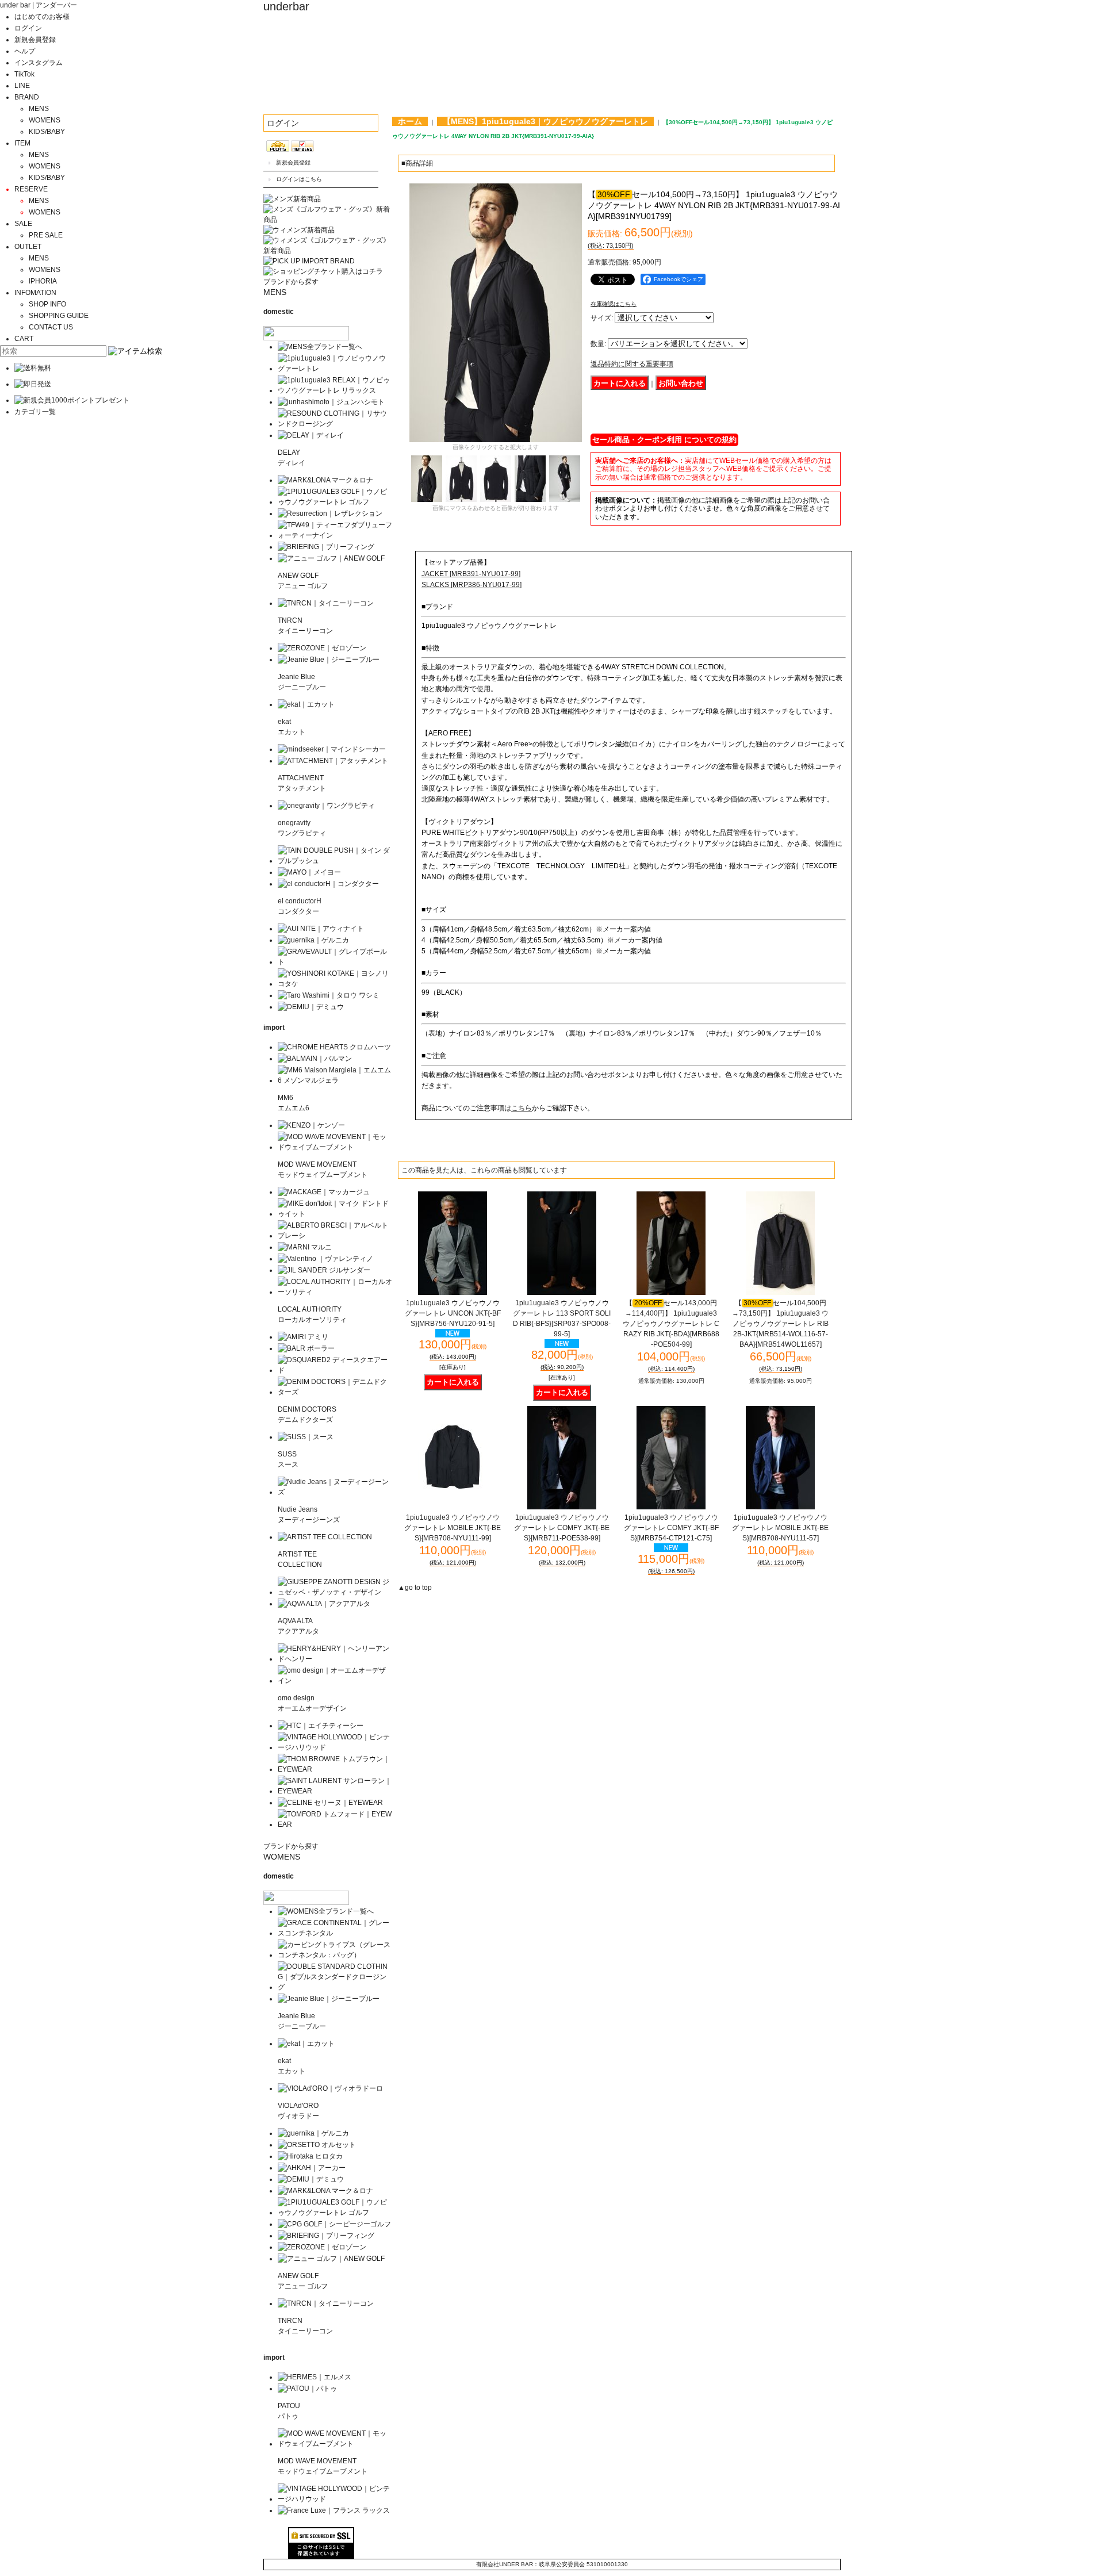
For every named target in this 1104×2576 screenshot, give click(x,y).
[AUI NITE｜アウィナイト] (321, 929)
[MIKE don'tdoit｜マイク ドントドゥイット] (335, 1214)
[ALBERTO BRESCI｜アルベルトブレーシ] (335, 1236)
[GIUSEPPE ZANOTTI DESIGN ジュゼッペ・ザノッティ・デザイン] (335, 1592)
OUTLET (28, 247)
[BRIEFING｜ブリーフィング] (326, 547)
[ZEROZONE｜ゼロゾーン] (322, 648)
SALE (23, 224)
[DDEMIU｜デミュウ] (311, 2179)
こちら (522, 1108)
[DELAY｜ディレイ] (311, 435)
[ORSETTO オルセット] (317, 2145)
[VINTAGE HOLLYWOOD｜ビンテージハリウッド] (335, 1747)
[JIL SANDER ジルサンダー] (324, 1270)
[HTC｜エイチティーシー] (321, 1726)
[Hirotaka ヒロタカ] (310, 2156)
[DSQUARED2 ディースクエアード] (335, 1370)
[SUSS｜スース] (306, 1437)
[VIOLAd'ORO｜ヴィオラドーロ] (330, 2088)
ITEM (22, 143)
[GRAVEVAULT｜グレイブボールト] (335, 962)
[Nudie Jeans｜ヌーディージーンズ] (335, 1492)
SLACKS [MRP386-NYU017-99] (471, 585)
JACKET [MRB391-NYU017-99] (471, 574)
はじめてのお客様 (42, 17)
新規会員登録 (35, 40)
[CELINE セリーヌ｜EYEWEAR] (330, 1803)
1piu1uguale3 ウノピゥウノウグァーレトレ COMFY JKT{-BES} (562, 1528)
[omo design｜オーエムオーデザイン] (335, 1681)
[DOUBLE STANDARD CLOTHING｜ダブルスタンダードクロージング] (335, 1987)
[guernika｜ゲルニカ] (313, 940)
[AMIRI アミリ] (303, 1337)
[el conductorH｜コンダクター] (328, 884)
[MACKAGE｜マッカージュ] (324, 1192)
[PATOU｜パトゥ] (307, 2389)
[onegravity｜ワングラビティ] (326, 806)
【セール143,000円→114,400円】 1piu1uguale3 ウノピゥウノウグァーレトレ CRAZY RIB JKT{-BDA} (671, 1324)
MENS (39, 109)
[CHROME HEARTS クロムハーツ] (334, 1047)
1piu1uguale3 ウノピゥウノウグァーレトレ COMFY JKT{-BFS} (671, 1528)
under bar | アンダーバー (39, 5)
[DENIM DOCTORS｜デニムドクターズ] (335, 1392)
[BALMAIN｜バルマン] (315, 1059)
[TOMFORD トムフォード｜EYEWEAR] (335, 1824)
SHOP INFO (47, 304)
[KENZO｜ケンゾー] (311, 1125)
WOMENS (45, 120)
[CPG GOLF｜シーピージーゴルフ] (334, 2224)
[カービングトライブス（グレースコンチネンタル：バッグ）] (335, 1955)
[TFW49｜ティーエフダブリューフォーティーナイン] (335, 535)
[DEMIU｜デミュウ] (311, 1007)
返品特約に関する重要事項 (632, 364)
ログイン (28, 28)
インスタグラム (39, 63)
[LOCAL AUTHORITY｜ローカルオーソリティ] (335, 1292)
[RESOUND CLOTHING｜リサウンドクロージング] (335, 424)
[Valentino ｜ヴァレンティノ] (325, 1259)
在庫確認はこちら (614, 304)
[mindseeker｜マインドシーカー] (332, 749)
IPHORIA (43, 281)
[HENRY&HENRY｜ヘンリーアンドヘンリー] (335, 1659)
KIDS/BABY (47, 132)
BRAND (27, 97)
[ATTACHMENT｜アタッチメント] (333, 761)
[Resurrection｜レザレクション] (330, 513)
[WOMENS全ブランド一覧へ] (326, 1911)
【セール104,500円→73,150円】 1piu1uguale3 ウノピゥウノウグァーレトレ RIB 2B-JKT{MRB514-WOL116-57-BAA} (780, 1324)
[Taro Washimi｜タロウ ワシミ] (329, 995)
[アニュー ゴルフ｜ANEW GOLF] (331, 558)
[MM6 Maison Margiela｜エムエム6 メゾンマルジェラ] (335, 1080)
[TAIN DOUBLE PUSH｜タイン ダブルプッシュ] (335, 861)
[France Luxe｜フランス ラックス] (334, 2510)
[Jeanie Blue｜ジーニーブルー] (329, 660)
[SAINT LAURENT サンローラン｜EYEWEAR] (335, 1791)
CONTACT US (51, 327)
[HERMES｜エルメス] (315, 2377)
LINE (22, 86)
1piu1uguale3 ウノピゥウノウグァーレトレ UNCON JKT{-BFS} (453, 1313)
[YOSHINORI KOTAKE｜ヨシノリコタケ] (335, 984)
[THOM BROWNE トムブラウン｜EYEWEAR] (335, 1769)
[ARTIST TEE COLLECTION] (325, 1537)
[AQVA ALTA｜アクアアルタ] (324, 1604)
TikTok (24, 74)
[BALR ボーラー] (306, 1348)
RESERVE (31, 189)
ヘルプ (25, 51)
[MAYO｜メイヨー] (309, 872)
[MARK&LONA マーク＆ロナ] (325, 480)
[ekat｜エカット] (306, 704)
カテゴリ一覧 (35, 412)
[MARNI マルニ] (305, 1247)
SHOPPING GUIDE (59, 316)
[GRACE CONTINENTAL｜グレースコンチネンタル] (335, 1933)
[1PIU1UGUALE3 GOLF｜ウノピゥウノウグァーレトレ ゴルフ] (335, 502)
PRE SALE (46, 235)
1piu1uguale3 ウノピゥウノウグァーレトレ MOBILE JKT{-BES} (453, 1528)
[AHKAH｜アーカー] (312, 2168)
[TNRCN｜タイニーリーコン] (326, 603)
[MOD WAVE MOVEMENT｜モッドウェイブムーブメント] (335, 1147)
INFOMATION (35, 293)
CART (24, 339)
